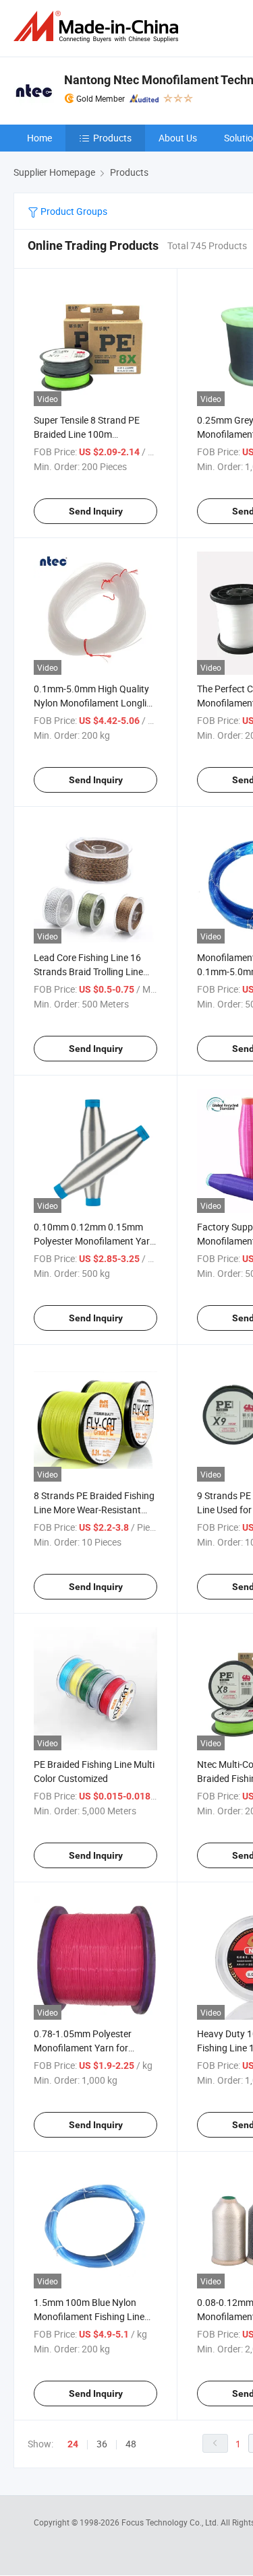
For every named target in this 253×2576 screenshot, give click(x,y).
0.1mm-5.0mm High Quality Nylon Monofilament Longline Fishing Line (95, 703)
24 (73, 2444)
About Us (178, 138)
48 (131, 2444)
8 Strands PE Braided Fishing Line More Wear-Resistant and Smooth (94, 1510)
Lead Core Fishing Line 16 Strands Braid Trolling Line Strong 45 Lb (88, 971)
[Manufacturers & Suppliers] (99, 27)
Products (112, 138)
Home (39, 138)
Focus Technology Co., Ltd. (171, 2522)
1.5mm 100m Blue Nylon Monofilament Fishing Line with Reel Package (89, 2316)
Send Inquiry (96, 511)
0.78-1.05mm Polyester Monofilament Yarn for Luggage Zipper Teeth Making (95, 2048)
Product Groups (73, 211)
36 (102, 2444)
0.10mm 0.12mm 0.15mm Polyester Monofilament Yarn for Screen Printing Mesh (94, 1241)
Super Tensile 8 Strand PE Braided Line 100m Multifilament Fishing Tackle (92, 434)
